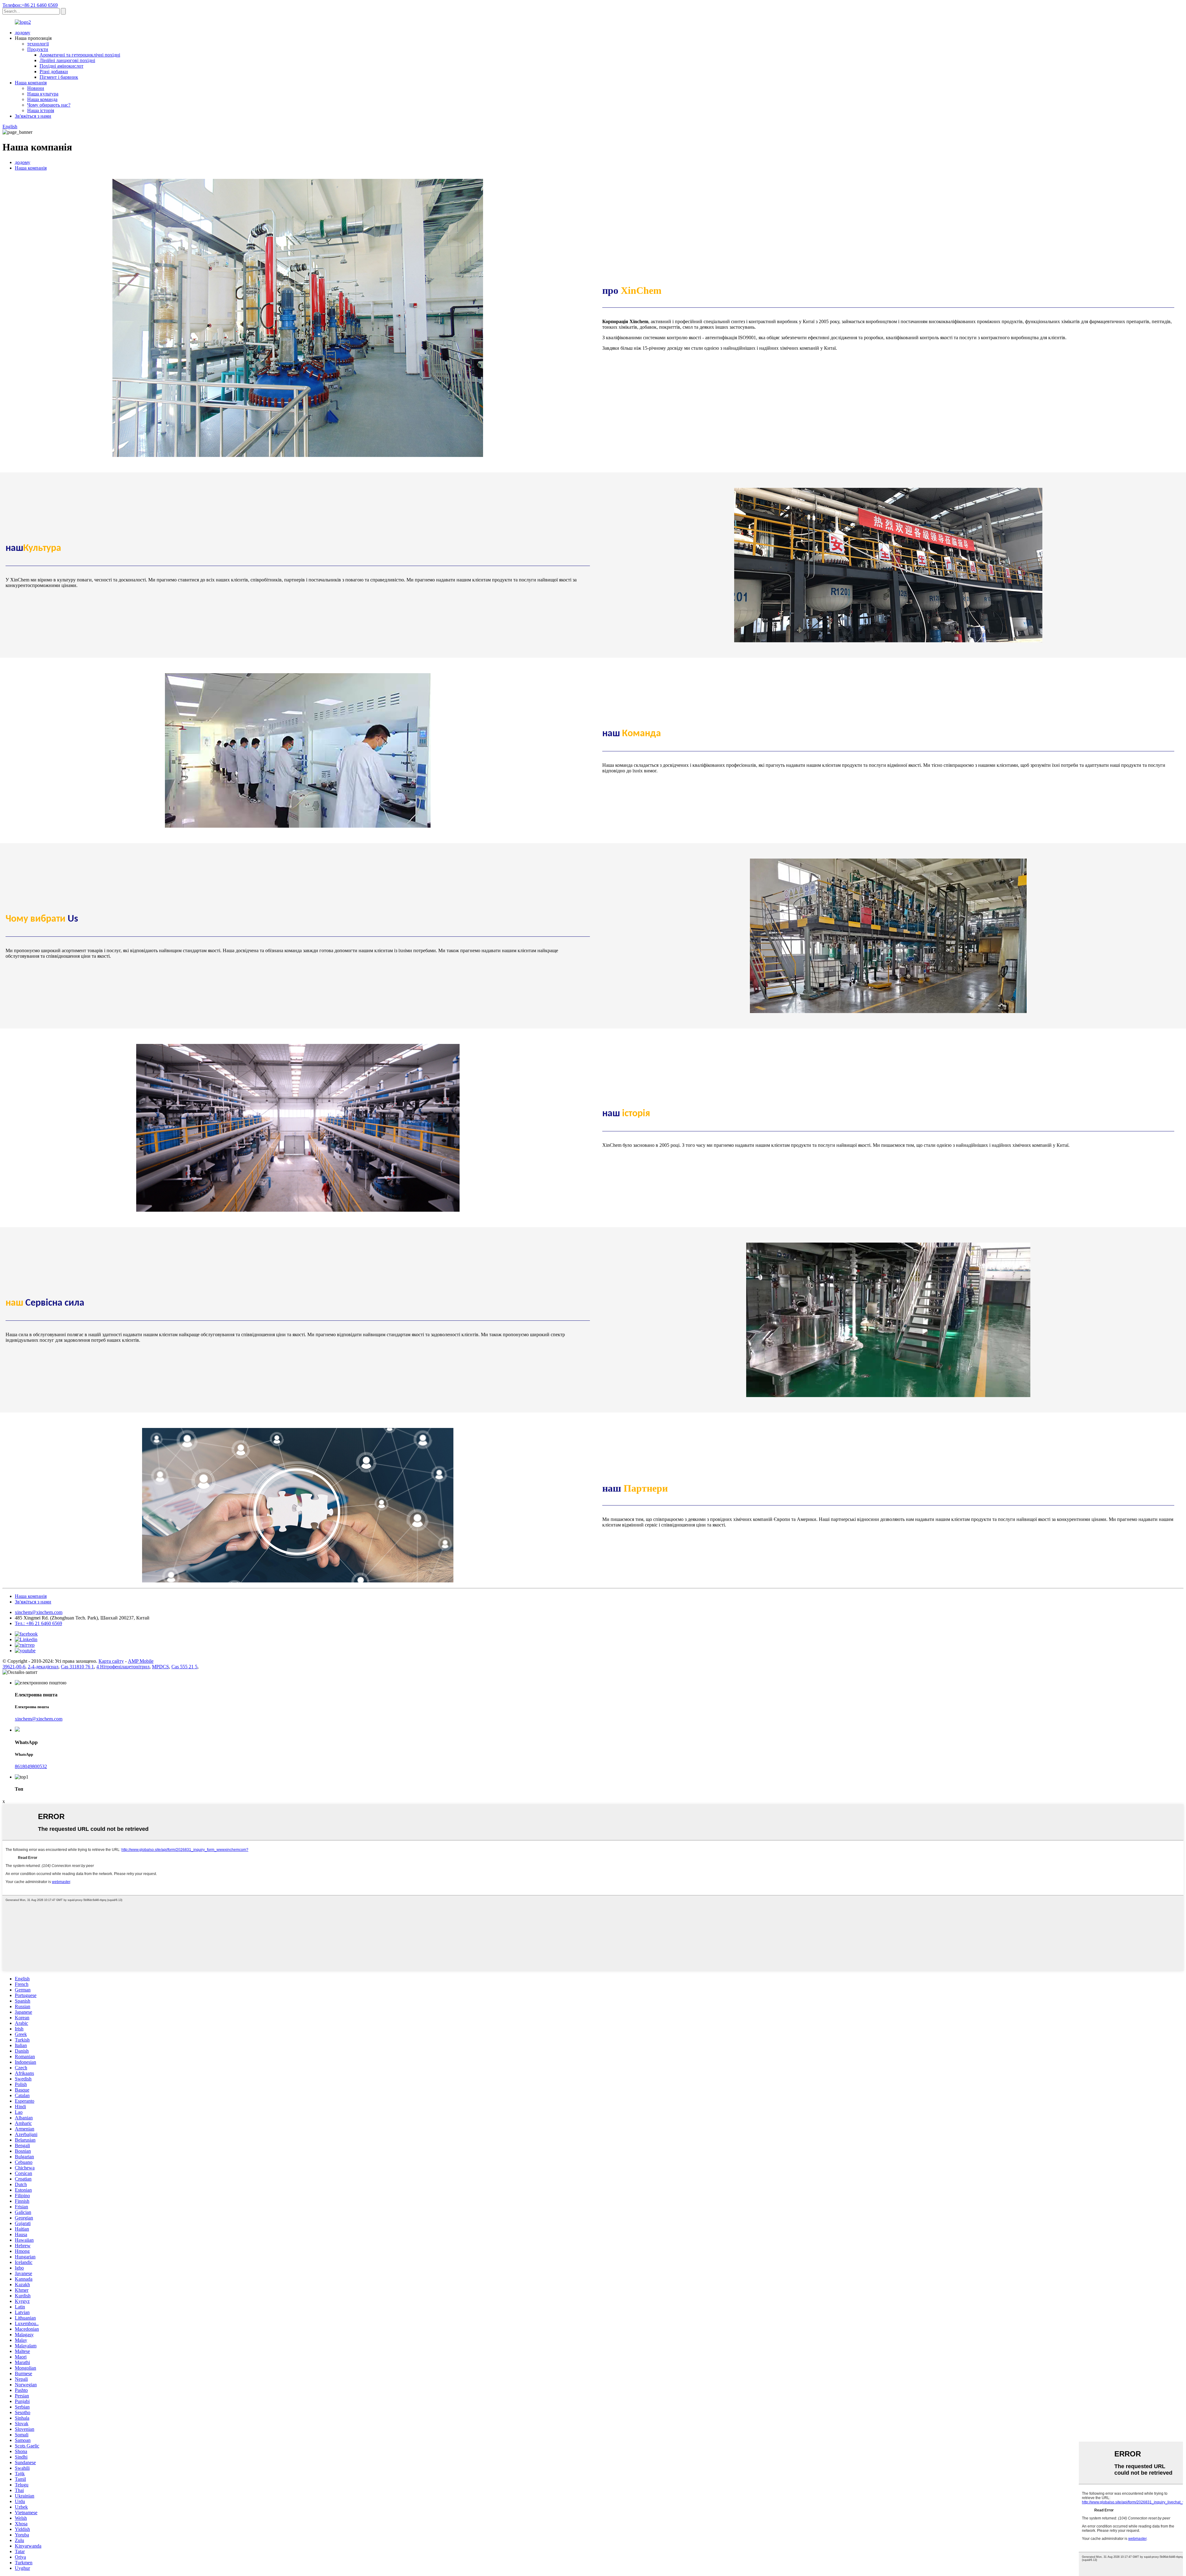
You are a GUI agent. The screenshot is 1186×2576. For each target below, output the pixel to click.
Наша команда (42, 99)
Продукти (38, 49)
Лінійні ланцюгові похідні (67, 60)
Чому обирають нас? (49, 105)
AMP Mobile (141, 1661)
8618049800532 (31, 1766)
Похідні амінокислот (61, 66)
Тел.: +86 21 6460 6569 (38, 1623)
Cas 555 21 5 (184, 1667)
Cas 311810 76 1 (77, 1667)
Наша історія (41, 110)
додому (23, 33)
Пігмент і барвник (59, 77)
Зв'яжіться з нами (33, 116)
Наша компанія (31, 83)
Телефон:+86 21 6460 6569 (30, 5)
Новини (36, 88)
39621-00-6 (14, 1667)
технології (38, 44)
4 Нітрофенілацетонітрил (123, 1667)
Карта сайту (111, 1661)
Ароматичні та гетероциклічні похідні (80, 55)
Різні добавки (54, 72)
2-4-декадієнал (43, 1667)
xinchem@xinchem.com (39, 1612)
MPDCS (160, 1667)
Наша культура (43, 94)
